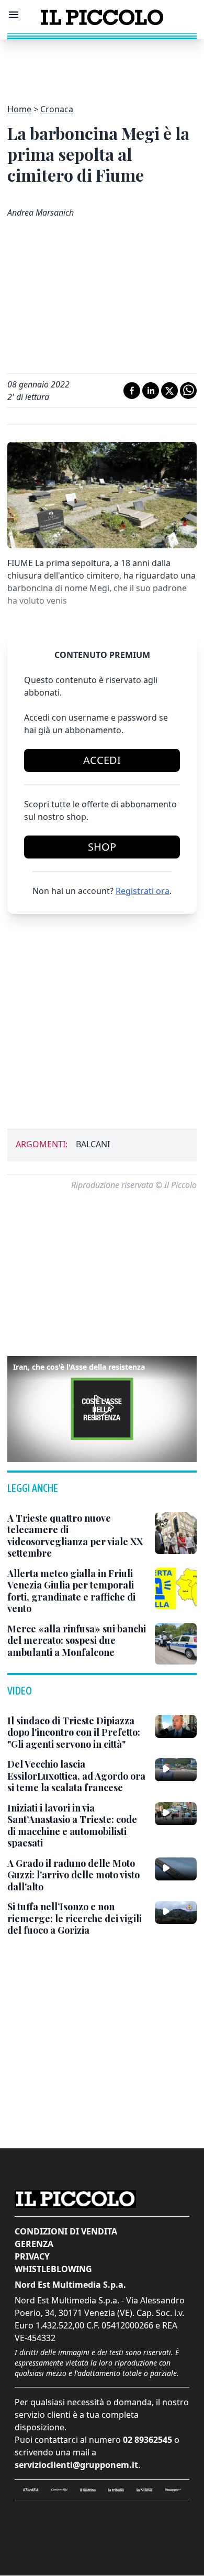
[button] (102, 1407)
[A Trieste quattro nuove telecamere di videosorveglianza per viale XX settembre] (176, 1533)
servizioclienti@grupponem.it (76, 2465)
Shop (102, 847)
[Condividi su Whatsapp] (188, 391)
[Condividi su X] (169, 391)
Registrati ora (143, 891)
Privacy (32, 2256)
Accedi (102, 760)
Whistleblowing (53, 2269)
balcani (93, 1144)
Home (19, 109)
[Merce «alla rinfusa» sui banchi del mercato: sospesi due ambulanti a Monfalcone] (176, 1644)
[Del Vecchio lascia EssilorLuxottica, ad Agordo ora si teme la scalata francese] (176, 1770)
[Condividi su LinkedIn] (151, 391)
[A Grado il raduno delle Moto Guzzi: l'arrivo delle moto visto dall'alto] (176, 1869)
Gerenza (34, 2244)
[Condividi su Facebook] (132, 391)
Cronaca (57, 109)
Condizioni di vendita (66, 2231)
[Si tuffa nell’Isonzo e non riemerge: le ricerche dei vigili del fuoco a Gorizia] (176, 1912)
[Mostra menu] (14, 15)
